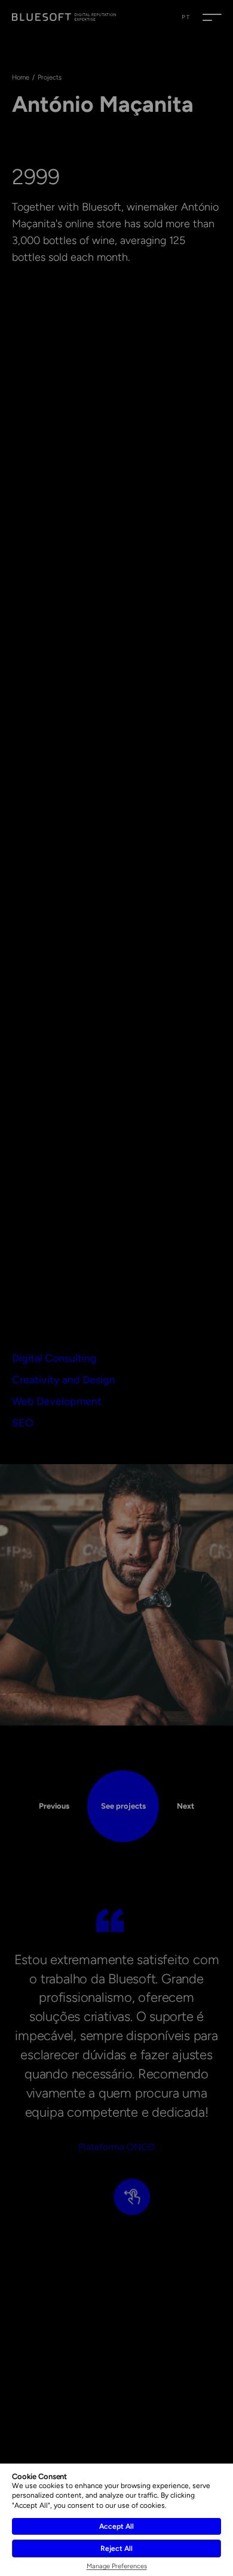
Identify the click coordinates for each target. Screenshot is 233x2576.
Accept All (116, 2526)
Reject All (116, 2548)
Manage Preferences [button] (117, 2566)
